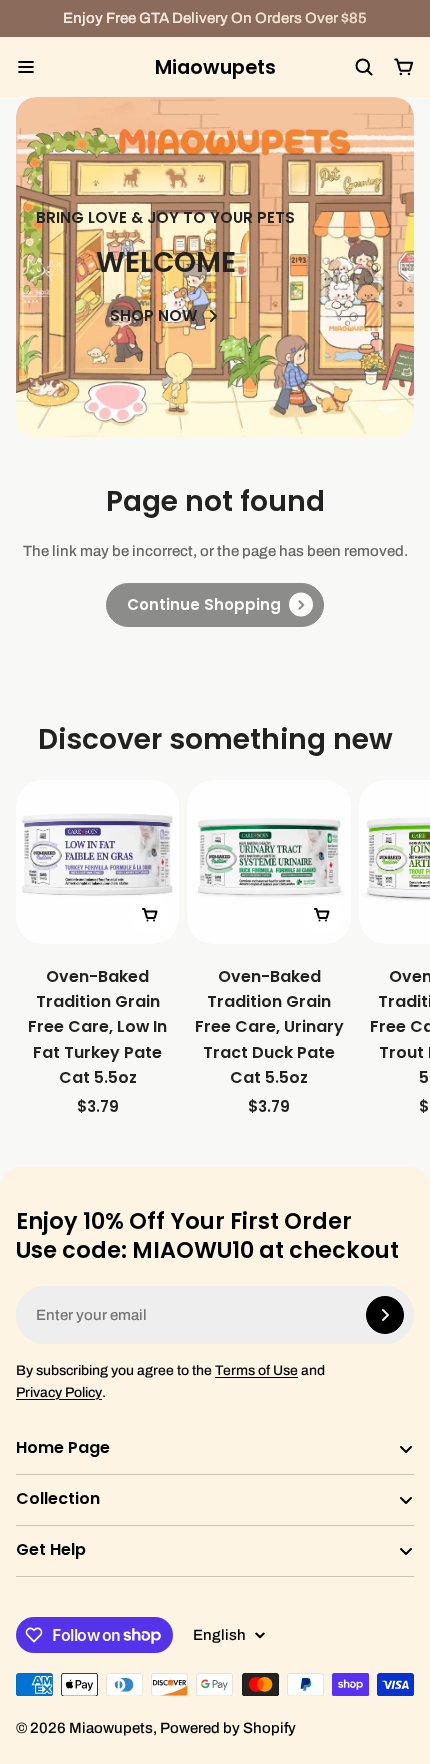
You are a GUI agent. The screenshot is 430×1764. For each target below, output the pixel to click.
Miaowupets (215, 67)
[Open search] (364, 67)
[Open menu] (26, 67)
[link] (215, 605)
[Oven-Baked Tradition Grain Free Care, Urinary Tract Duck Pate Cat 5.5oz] (268, 949)
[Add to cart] (150, 915)
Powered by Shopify (228, 1728)
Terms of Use (256, 1370)
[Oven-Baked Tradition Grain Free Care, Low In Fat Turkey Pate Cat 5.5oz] (97, 949)
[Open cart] (404, 67)
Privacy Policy (59, 1392)
